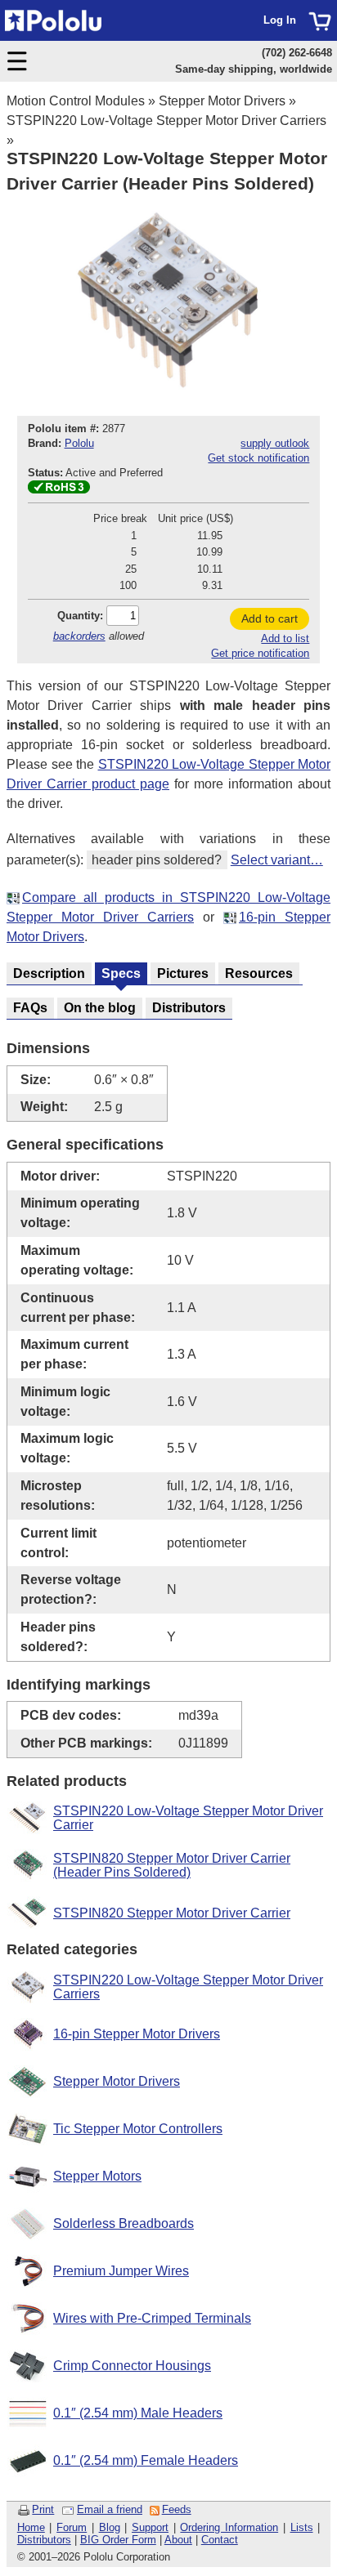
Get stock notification (258, 458)
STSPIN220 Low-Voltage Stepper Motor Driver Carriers (166, 121)
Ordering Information (229, 2527)
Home (31, 2527)
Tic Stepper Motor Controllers (138, 2129)
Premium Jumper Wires (121, 2271)
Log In (280, 20)
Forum (72, 2527)
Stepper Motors (97, 2176)
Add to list (285, 638)
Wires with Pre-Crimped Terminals (152, 2318)
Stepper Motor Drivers (222, 101)
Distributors (44, 2540)
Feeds (177, 2509)
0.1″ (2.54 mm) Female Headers (146, 2460)
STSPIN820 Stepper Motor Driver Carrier (172, 1913)
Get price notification (260, 653)
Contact (220, 2540)
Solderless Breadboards (124, 2223)
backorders (79, 636)
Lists (302, 2527)
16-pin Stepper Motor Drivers (137, 2034)
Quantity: (80, 616)
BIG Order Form (118, 2540)
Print (43, 2509)
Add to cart (270, 618)
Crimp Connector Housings (132, 2366)
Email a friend (110, 2509)
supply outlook (275, 443)
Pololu (79, 443)
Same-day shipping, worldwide (254, 69)
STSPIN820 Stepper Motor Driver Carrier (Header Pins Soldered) (172, 1866)
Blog (110, 2527)
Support (150, 2527)
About (178, 2540)
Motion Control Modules (76, 101)
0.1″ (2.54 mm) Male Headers (138, 2413)
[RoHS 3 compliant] (59, 490)
